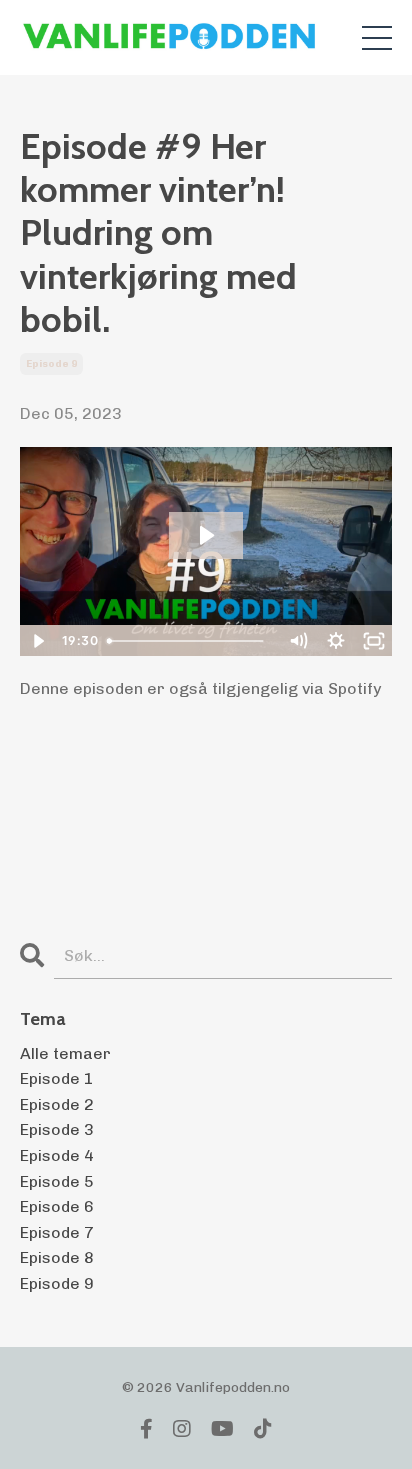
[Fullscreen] (374, 641)
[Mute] (298, 641)
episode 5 (57, 1181)
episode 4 (57, 1155)
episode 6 (57, 1206)
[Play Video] (38, 641)
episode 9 (51, 364)
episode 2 (57, 1104)
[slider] (189, 641)
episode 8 (57, 1257)
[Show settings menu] (336, 641)
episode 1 (57, 1078)
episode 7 (57, 1232)
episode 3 (57, 1129)
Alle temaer (65, 1053)
